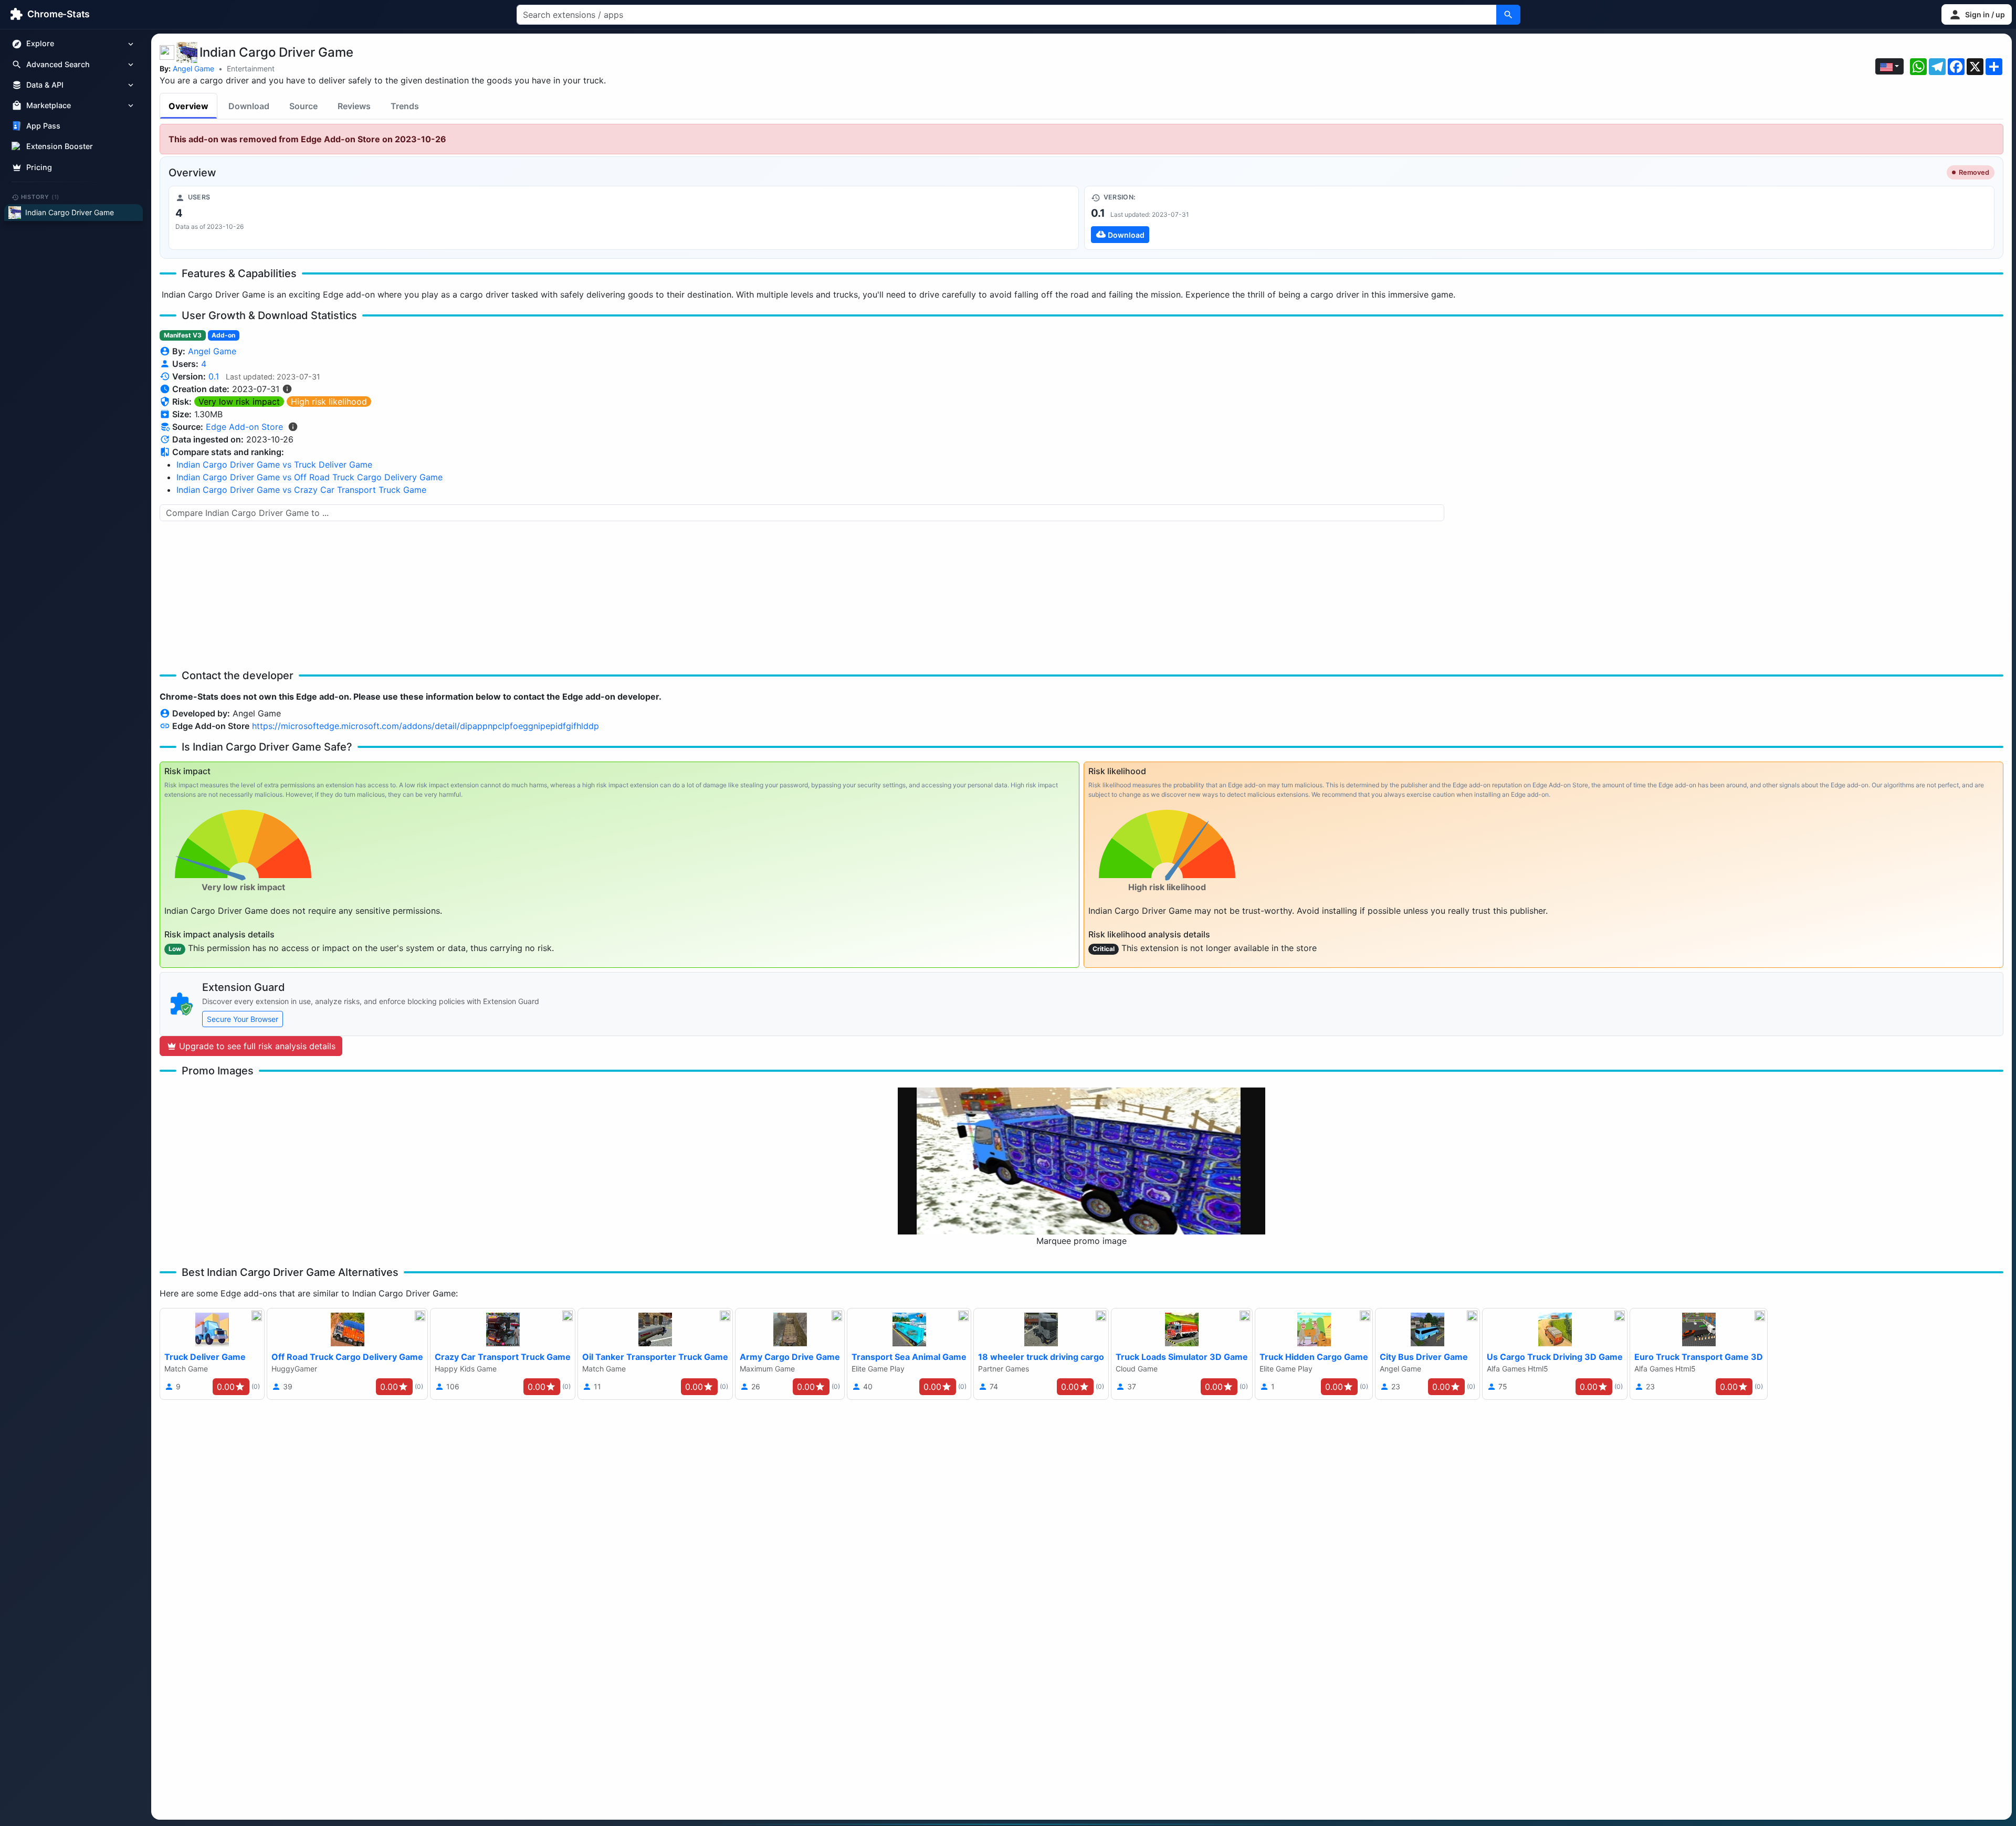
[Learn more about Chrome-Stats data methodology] (293, 427)
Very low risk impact (239, 402)
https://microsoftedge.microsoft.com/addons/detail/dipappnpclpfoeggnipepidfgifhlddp (426, 726)
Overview (188, 106)
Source (303, 106)
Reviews (354, 106)
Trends (405, 106)
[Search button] (1508, 15)
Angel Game (193, 68)
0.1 (214, 376)
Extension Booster (60, 147)
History (40, 197)
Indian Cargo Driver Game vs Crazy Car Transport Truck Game (301, 490)
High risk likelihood (329, 402)
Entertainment (251, 68)
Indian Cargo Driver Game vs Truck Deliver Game (274, 465)
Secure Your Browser (243, 1019)
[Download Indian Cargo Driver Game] (1539, 218)
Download (249, 106)
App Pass (43, 126)
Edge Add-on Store (244, 427)
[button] (1977, 14)
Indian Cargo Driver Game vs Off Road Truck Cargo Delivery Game (309, 477)
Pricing (39, 167)
